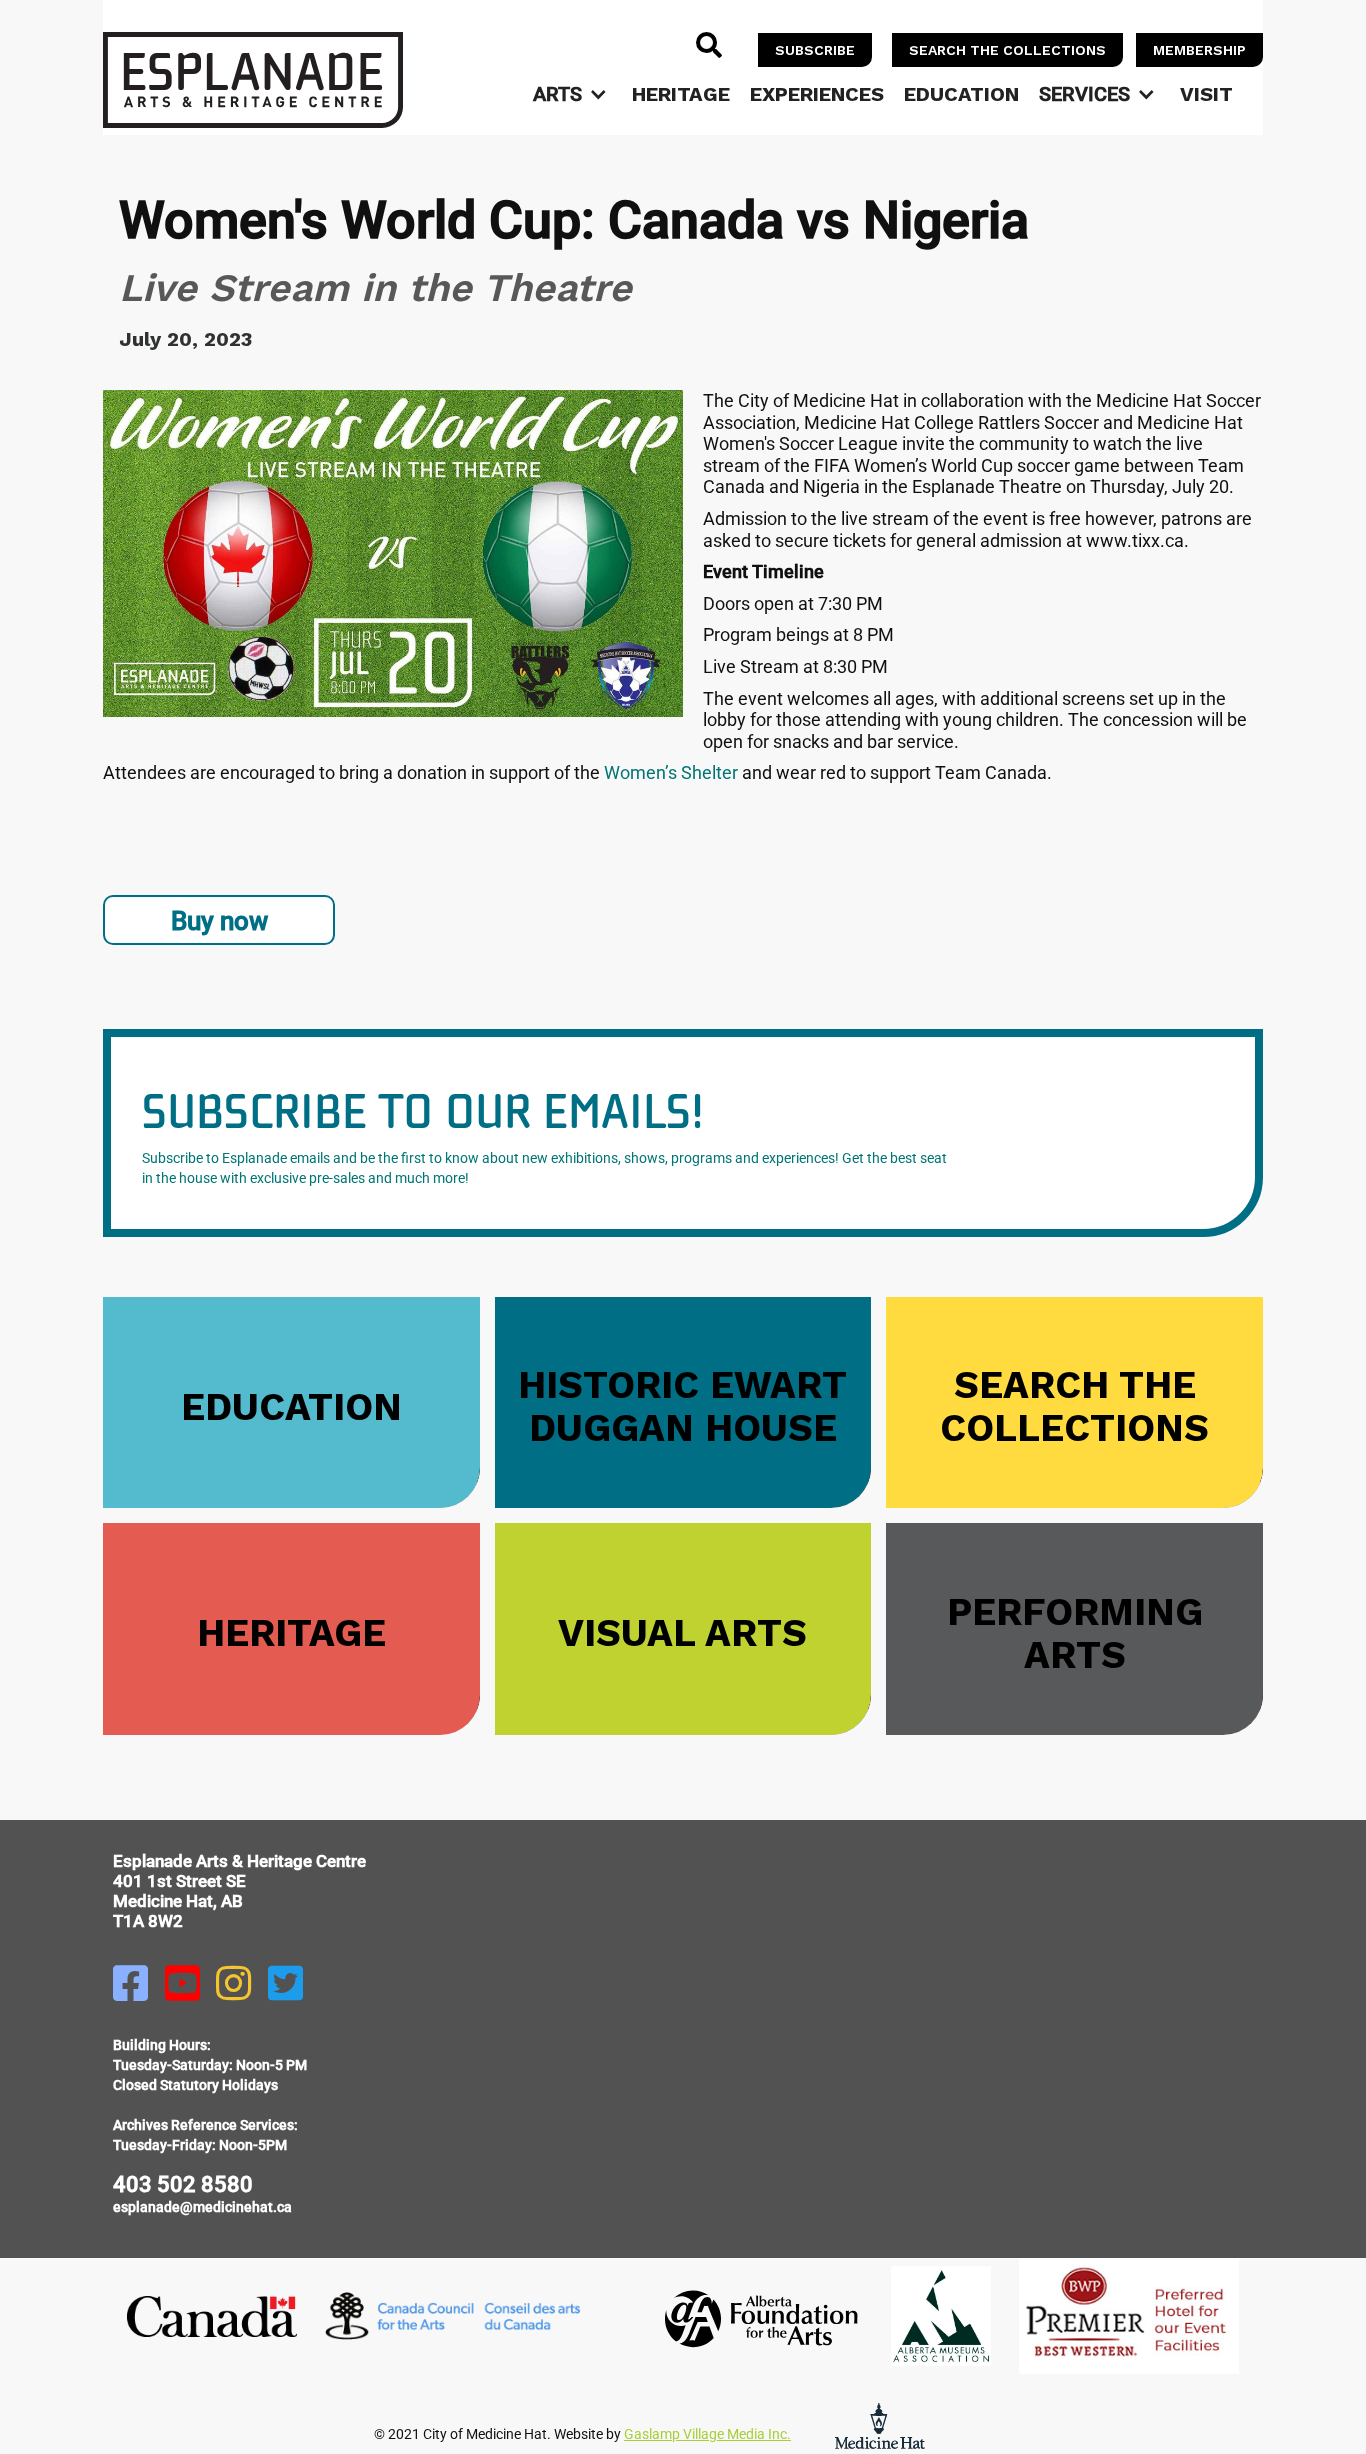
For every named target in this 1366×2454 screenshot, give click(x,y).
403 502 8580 (183, 2184)
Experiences (817, 94)
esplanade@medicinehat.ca (202, 2207)
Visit (1206, 94)
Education (961, 94)
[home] (253, 80)
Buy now (219, 921)
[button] (572, 94)
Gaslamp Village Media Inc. (707, 2434)
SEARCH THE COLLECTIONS (1007, 50)
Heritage (681, 94)
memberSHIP (1199, 50)
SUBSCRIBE (815, 50)
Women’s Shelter (671, 772)
